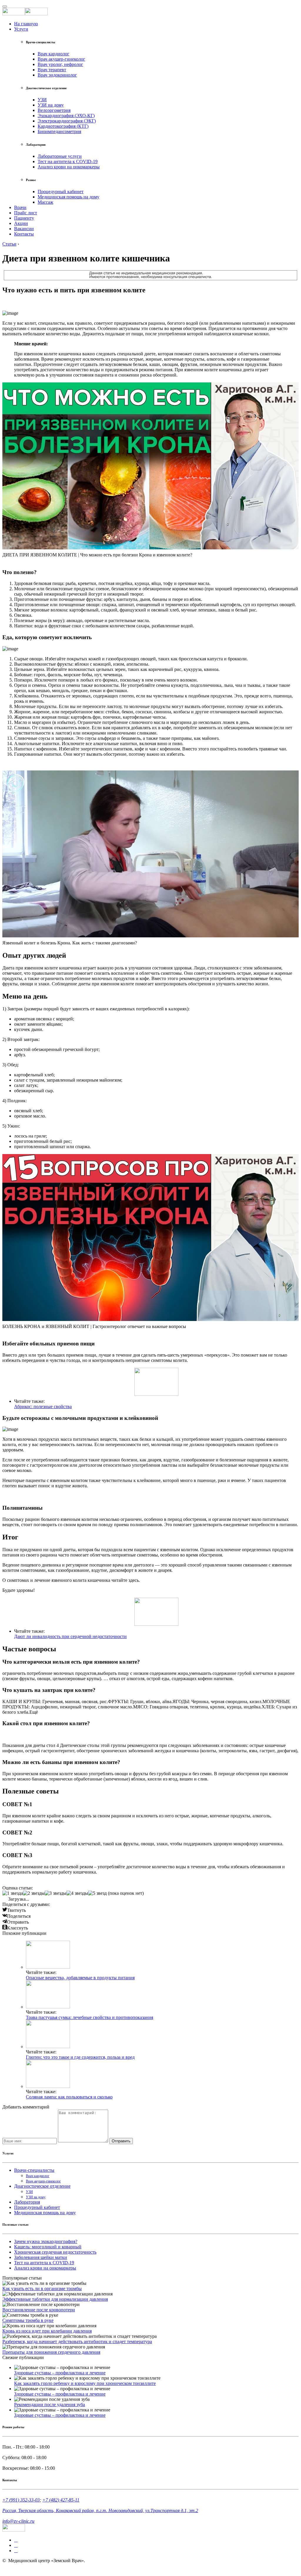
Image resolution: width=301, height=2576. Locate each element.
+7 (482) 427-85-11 (61, 2500)
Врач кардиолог (53, 54)
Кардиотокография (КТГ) (63, 126)
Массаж (45, 202)
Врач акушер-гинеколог (61, 59)
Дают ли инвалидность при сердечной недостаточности (70, 1636)
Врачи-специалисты (34, 2170)
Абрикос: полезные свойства (43, 1406)
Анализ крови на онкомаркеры (69, 167)
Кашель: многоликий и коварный (48, 2247)
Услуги (21, 29)
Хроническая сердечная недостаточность (55, 2252)
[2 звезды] (34, 1893)
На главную (26, 24)
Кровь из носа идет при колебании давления (47, 2331)
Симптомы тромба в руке (28, 2320)
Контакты (24, 234)
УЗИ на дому (51, 105)
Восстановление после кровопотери (39, 2310)
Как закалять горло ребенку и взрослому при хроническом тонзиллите (85, 2383)
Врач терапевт (52, 70)
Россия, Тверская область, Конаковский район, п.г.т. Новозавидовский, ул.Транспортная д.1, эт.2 (100, 2510)
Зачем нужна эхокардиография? (46, 2241)
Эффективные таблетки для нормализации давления (55, 2299)
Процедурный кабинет (61, 192)
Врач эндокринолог (57, 75)
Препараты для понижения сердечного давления (51, 2352)
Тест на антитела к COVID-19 (68, 161)
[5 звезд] (97, 1893)
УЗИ (42, 100)
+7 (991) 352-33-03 (21, 2500)
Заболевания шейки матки (41, 2257)
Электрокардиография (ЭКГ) (67, 121)
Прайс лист (26, 213)
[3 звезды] (56, 1893)
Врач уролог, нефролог (60, 64)
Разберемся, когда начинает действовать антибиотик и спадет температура (77, 2342)
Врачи (20, 207)
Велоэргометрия (54, 110)
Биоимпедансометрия (59, 131)
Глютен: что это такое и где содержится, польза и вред (80, 2057)
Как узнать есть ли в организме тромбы (42, 2289)
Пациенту (24, 218)
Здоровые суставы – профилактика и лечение (60, 2373)
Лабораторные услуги (60, 156)
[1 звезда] (13, 1893)
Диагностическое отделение (42, 2186)
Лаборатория (27, 2202)
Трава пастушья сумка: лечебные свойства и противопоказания (90, 2017)
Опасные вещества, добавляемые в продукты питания (80, 1978)
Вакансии (24, 229)
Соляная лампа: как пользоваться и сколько (69, 2097)
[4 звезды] (77, 1893)
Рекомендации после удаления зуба (50, 2405)
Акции (21, 223)
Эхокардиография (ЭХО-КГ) (66, 116)
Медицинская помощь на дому (68, 197)
